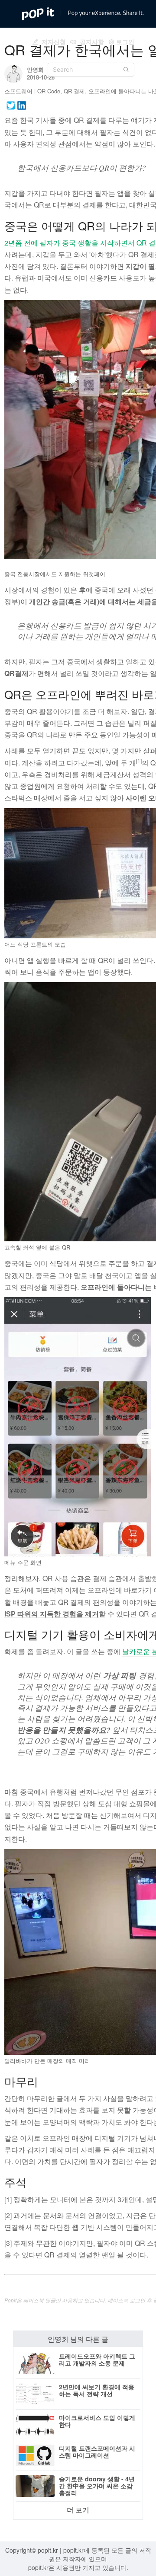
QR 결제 (74, 91)
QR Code (49, 91)
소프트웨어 (18, 91)
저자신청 (52, 41)
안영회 (35, 69)
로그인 (124, 41)
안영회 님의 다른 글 (78, 2339)
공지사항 (90, 41)
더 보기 (78, 2510)
